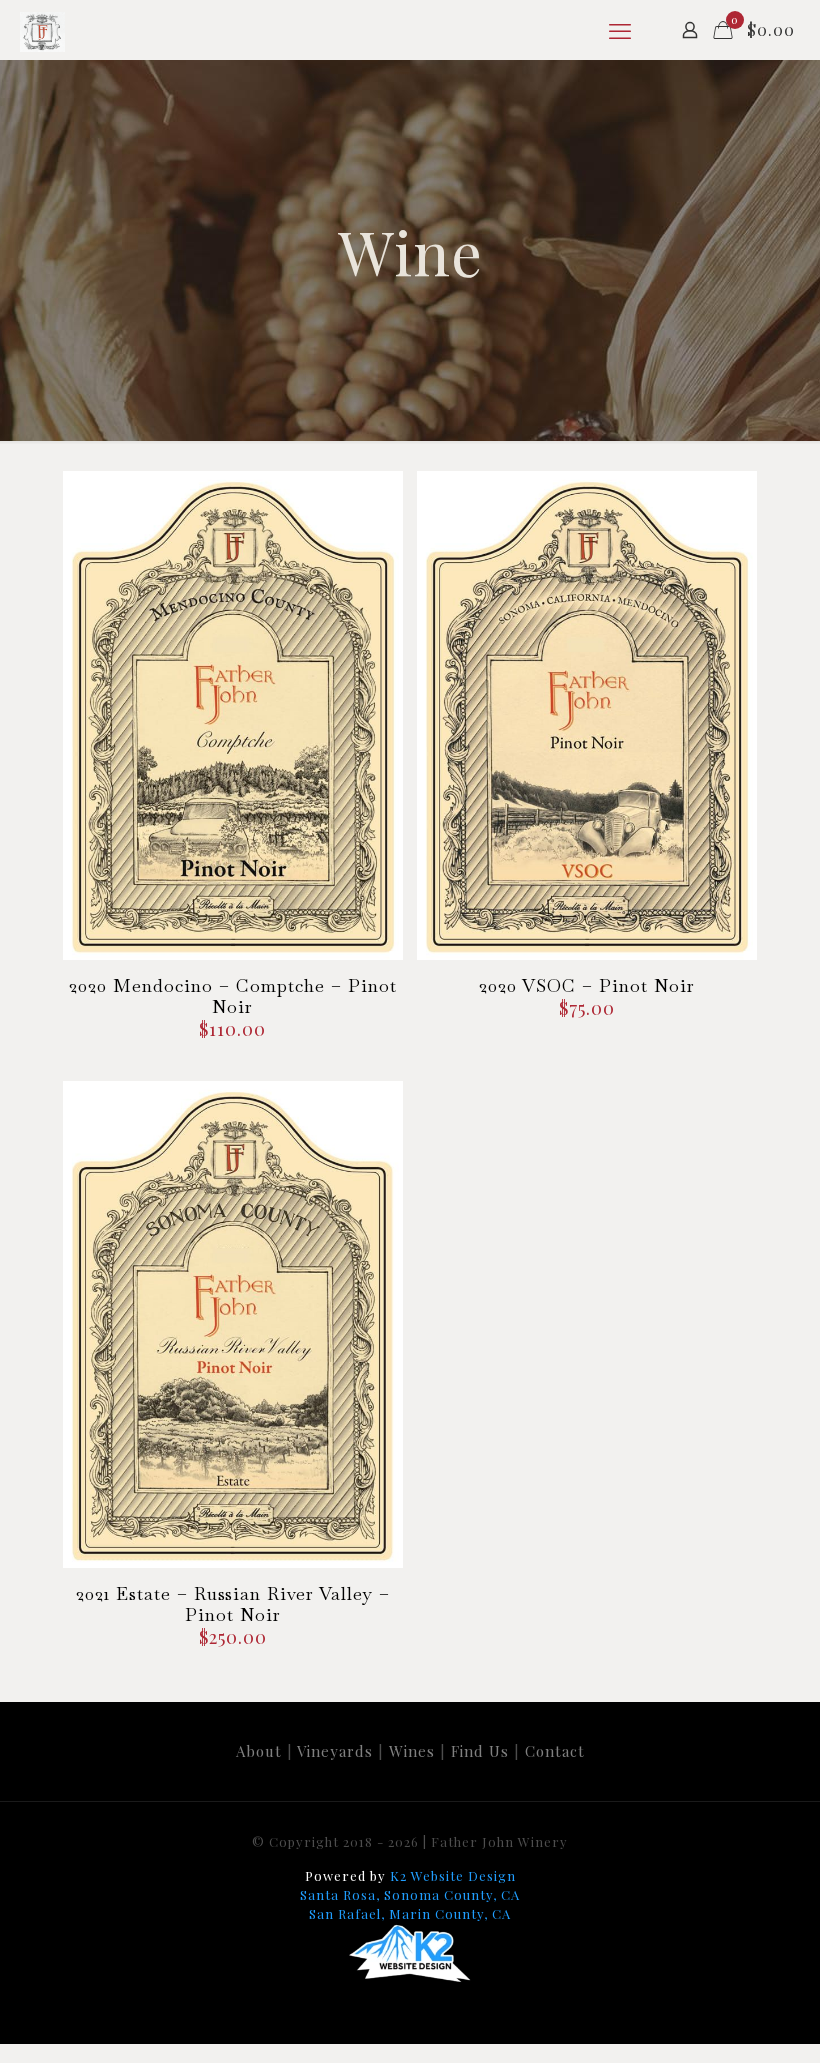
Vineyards (335, 1751)
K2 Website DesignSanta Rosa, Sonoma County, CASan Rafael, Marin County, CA (410, 1894)
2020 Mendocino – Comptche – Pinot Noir (233, 996)
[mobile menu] (620, 30)
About (259, 1751)
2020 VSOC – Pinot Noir (587, 985)
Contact (555, 1751)
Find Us (480, 1751)
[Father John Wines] (42, 30)
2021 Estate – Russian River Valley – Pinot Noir (233, 1604)
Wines (412, 1751)
